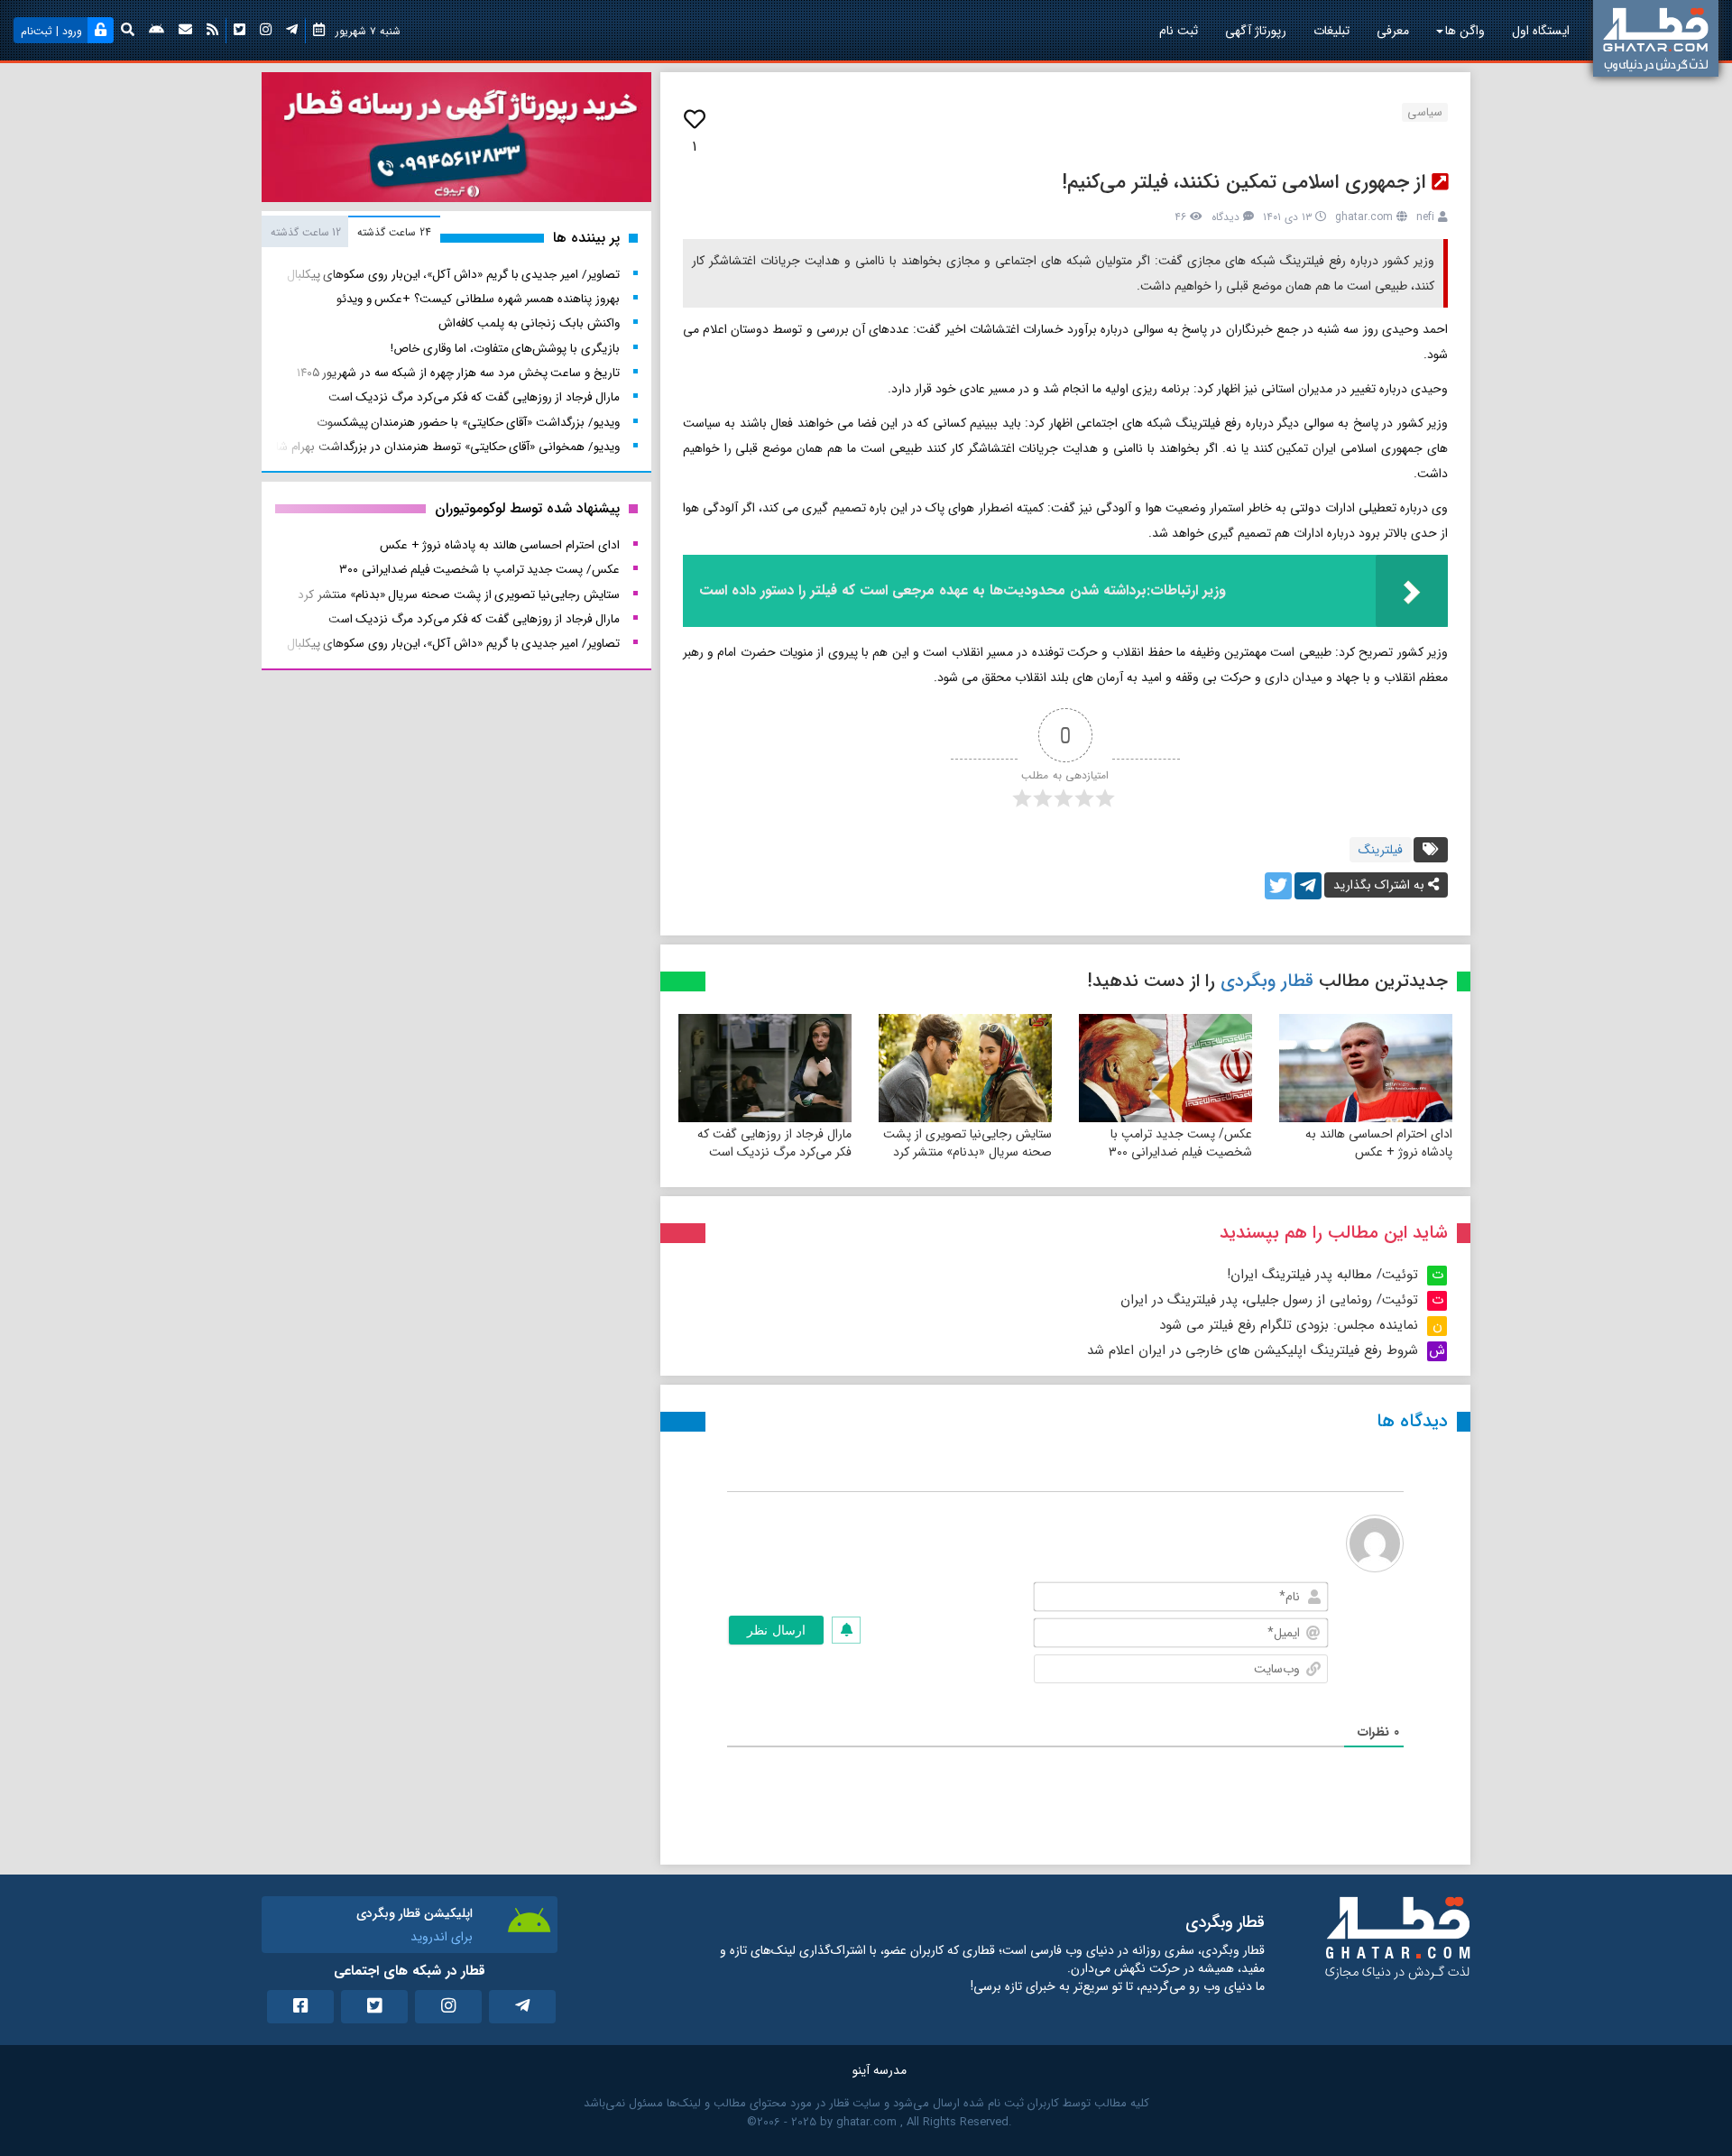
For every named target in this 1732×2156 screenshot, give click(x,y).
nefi (1425, 217)
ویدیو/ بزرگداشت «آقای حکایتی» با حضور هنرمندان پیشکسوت (468, 423)
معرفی (1393, 31)
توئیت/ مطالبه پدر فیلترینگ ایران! (1322, 1275)
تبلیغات (1331, 31)
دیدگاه (1225, 217)
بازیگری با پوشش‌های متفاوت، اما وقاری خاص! (505, 349)
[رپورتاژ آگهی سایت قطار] (456, 141)
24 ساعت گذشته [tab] (394, 232)
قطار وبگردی (1267, 981)
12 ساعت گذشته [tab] (306, 232)
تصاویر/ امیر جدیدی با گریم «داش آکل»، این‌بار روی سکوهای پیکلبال (453, 275)
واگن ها (1465, 31)
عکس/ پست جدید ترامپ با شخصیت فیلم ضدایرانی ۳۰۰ (1180, 1143)
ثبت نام (1179, 31)
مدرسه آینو (880, 2070)
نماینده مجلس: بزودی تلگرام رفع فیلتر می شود (1289, 1325)
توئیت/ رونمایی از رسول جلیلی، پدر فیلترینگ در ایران (1269, 1300)
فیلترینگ (1381, 850)
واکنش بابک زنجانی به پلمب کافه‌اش (529, 323)
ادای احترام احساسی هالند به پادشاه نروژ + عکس (1379, 1143)
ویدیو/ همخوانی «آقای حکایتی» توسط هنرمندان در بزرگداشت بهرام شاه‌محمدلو (426, 447)
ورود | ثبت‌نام (51, 31)
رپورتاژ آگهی (1256, 31)
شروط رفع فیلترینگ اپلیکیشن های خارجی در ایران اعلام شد (1253, 1350)
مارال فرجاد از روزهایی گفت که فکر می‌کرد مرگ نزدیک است (774, 1143)
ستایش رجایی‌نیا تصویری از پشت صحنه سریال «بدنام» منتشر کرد (967, 1143)
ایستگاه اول (1541, 31)
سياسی (1425, 112)
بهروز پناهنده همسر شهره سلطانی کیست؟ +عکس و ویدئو (478, 299)
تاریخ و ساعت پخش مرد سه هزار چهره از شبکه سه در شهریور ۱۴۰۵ (458, 373)
